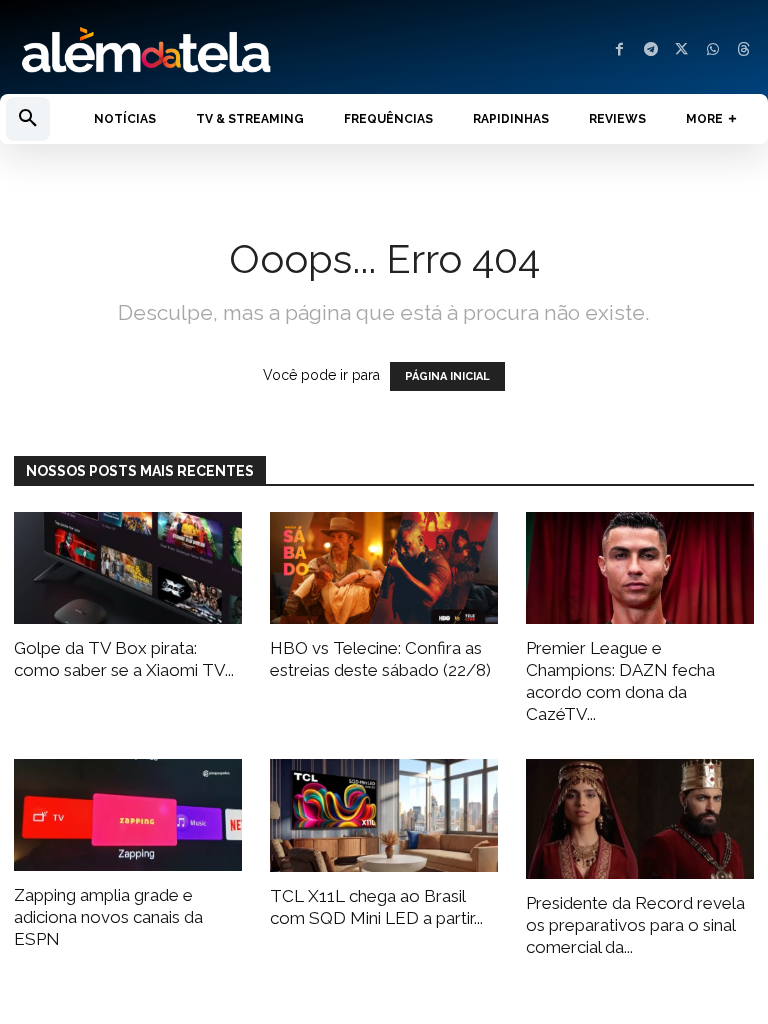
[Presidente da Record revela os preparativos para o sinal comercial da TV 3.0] (640, 819)
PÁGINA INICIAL (447, 376)
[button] (28, 119)
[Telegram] (650, 50)
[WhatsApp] (712, 50)
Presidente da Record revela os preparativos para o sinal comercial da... (635, 925)
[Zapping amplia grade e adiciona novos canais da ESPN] (128, 815)
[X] (681, 50)
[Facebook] (619, 50)
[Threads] (743, 50)
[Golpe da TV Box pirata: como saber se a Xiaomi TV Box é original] (128, 568)
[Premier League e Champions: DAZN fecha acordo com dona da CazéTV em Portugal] (640, 568)
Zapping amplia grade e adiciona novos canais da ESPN (108, 917)
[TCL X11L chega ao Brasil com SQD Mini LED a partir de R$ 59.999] (384, 815)
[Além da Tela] (192, 51)
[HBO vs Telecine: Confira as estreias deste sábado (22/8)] (384, 568)
